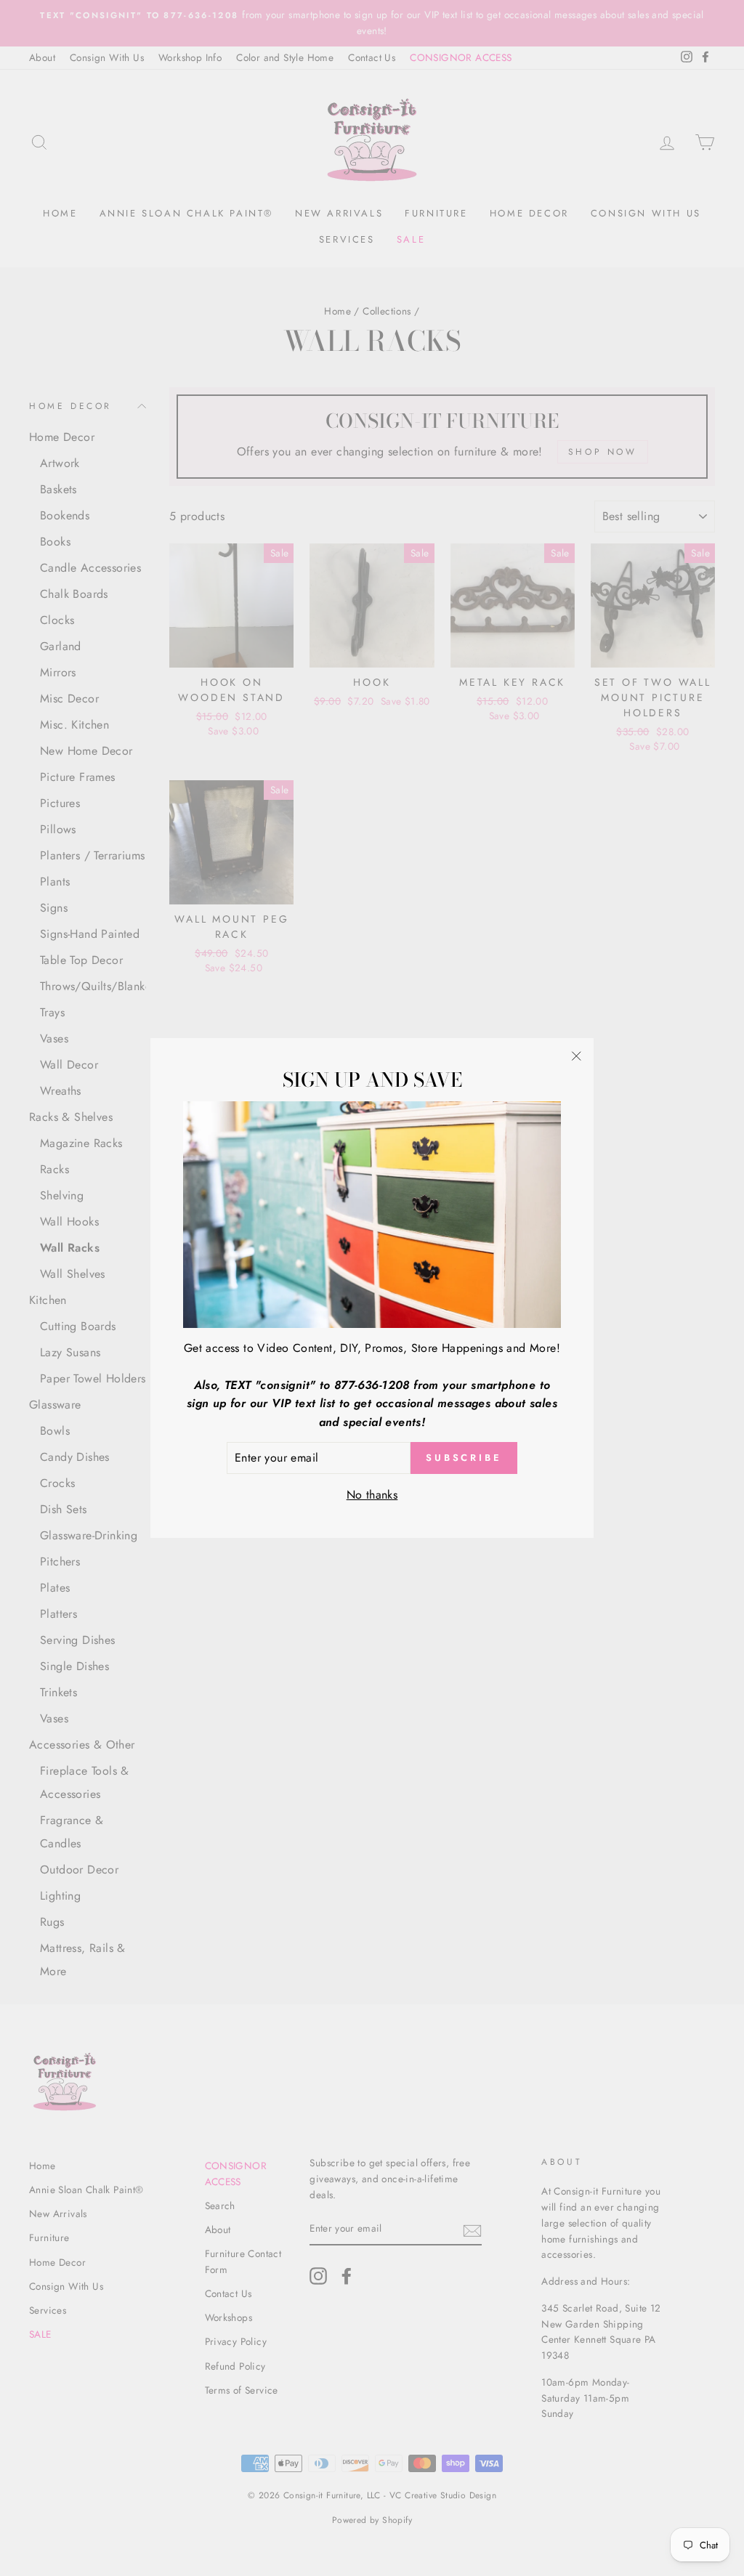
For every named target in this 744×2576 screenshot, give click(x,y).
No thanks (372, 1495)
